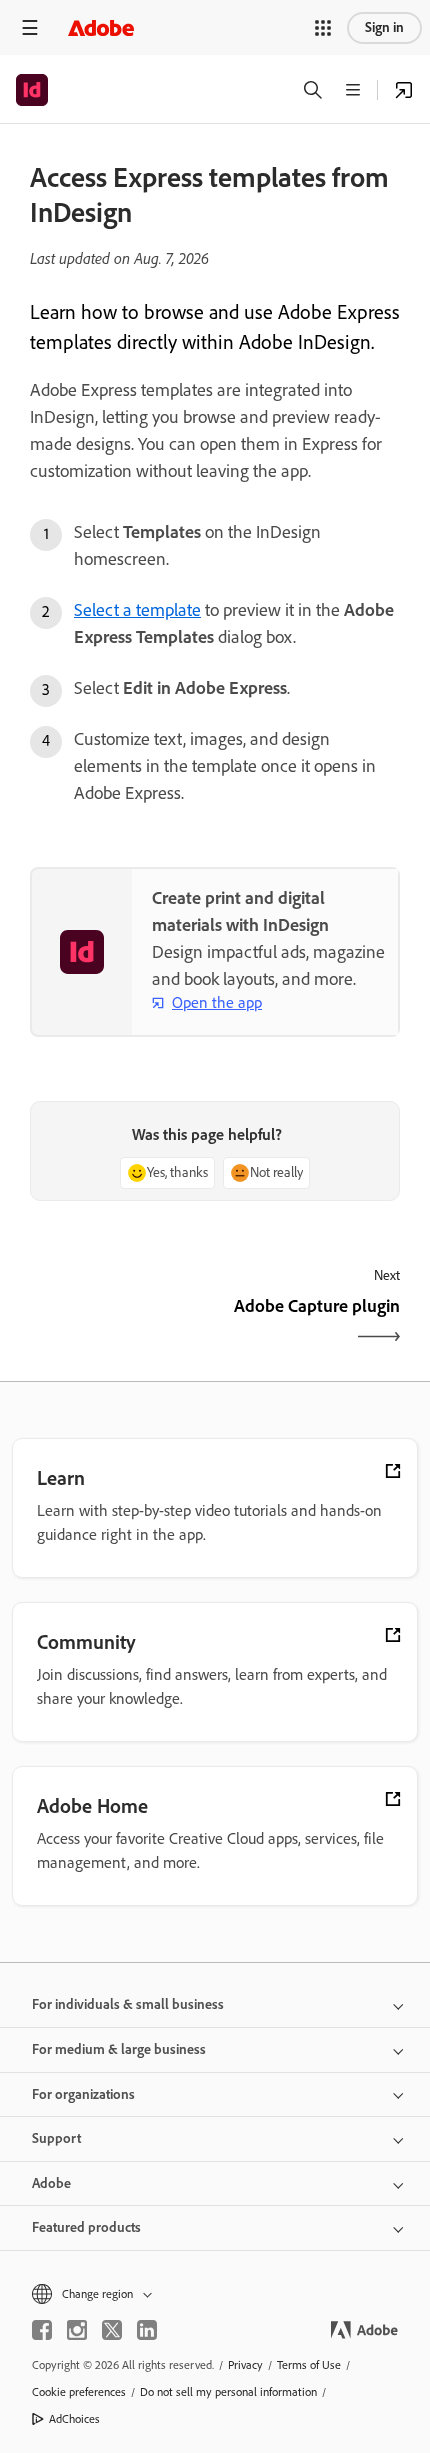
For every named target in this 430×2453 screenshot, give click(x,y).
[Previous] (120, 1323)
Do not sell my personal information (228, 2392)
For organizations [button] (83, 2094)
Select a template (137, 610)
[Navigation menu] (30, 27)
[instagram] (77, 2330)
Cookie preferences (79, 2392)
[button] (323, 28)
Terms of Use (309, 2365)
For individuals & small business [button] (128, 2004)
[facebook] (42, 2330)
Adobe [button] (51, 2183)
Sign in (384, 27)
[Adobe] (101, 27)
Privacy (245, 2365)
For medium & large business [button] (119, 2049)
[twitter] (112, 2330)
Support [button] (56, 2138)
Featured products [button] (86, 2227)
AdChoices (74, 2419)
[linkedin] (147, 2330)
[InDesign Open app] (404, 90)
